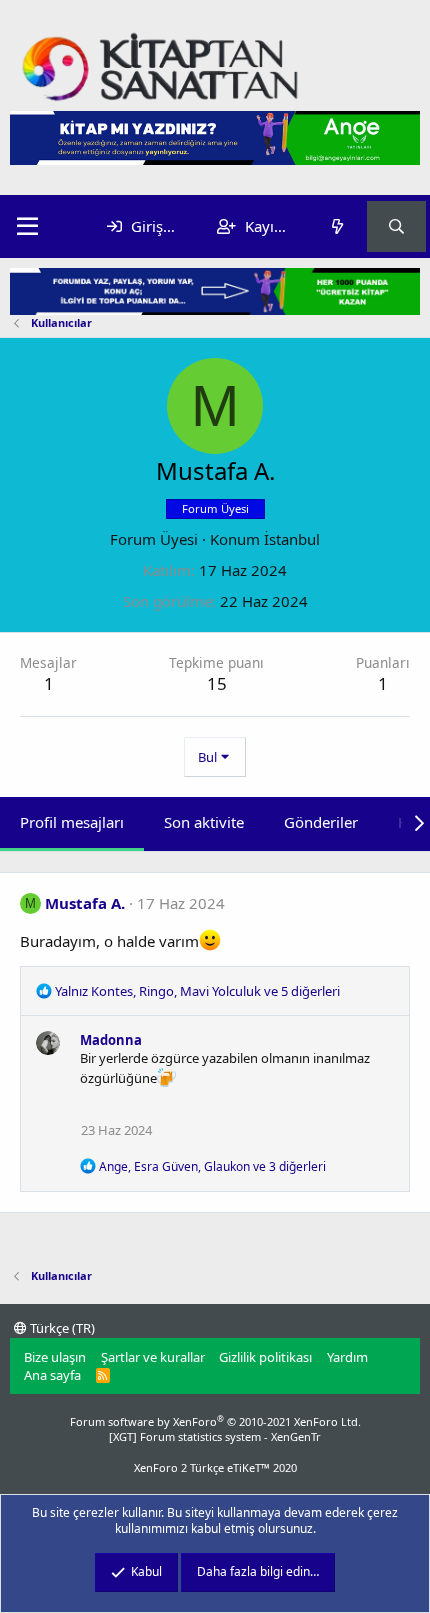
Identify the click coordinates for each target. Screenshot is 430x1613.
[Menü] (27, 227)
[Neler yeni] (336, 226)
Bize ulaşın (55, 1357)
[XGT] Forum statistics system (215, 1436)
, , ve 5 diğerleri (197, 991)
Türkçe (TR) (61, 1328)
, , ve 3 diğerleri (212, 1166)
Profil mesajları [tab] (72, 822)
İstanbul (292, 539)
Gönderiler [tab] (321, 822)
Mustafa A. (85, 903)
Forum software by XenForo (215, 1421)
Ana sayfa (52, 1375)
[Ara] (396, 226)
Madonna (111, 1040)
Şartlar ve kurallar (153, 1357)
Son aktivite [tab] (204, 822)
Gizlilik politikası (265, 1357)
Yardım (347, 1357)
